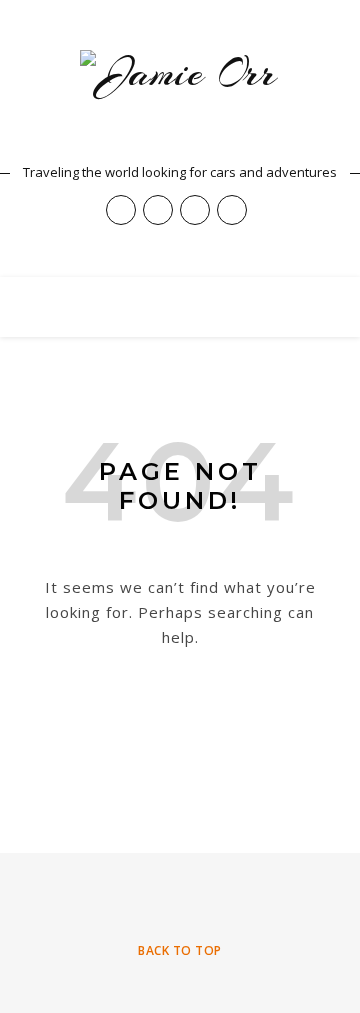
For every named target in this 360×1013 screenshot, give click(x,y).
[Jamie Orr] (180, 99)
